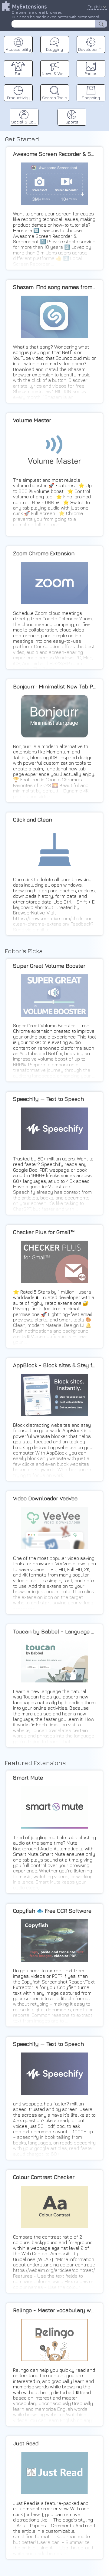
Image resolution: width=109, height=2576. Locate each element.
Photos (91, 73)
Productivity (18, 98)
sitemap (102, 105)
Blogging (54, 49)
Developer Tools (92, 49)
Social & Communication (25, 122)
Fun (18, 73)
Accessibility (18, 49)
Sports (72, 122)
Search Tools (55, 98)
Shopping (91, 98)
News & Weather (55, 73)
